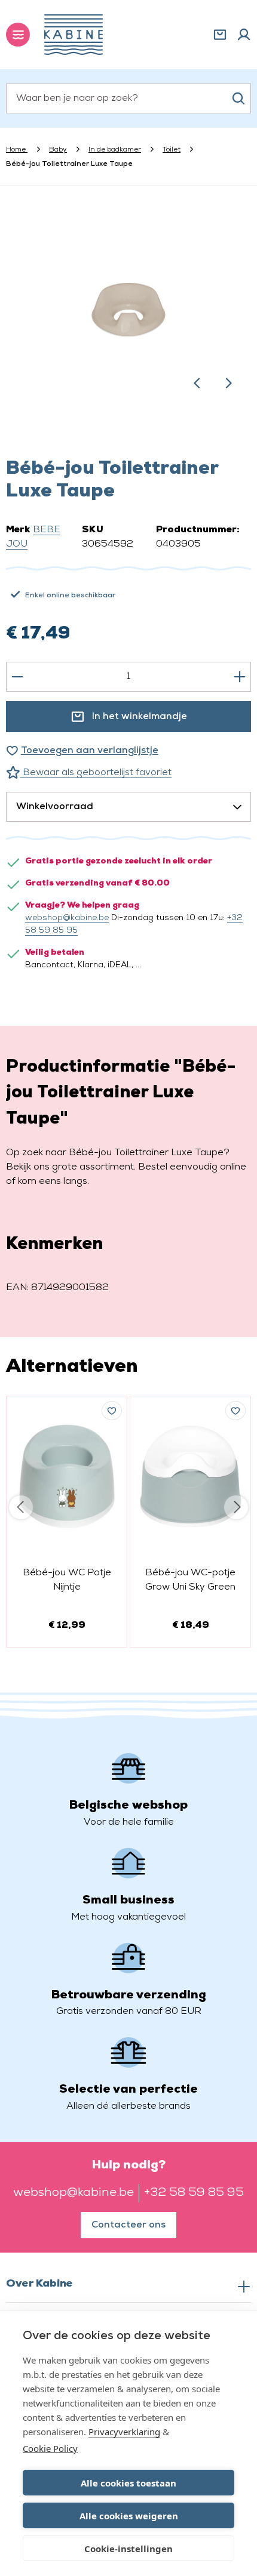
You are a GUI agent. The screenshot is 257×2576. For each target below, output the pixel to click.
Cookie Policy (50, 2448)
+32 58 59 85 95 (194, 2193)
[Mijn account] (244, 35)
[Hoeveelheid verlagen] (17, 677)
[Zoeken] (238, 98)
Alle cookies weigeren (129, 2516)
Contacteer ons (128, 2225)
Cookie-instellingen (128, 2549)
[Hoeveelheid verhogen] (240, 677)
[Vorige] (197, 383)
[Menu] (18, 35)
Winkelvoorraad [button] (55, 807)
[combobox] (128, 98)
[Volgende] (228, 383)
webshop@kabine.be (67, 918)
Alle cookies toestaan (128, 2483)
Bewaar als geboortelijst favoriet (96, 773)
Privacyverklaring (124, 2432)
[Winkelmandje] (220, 35)
